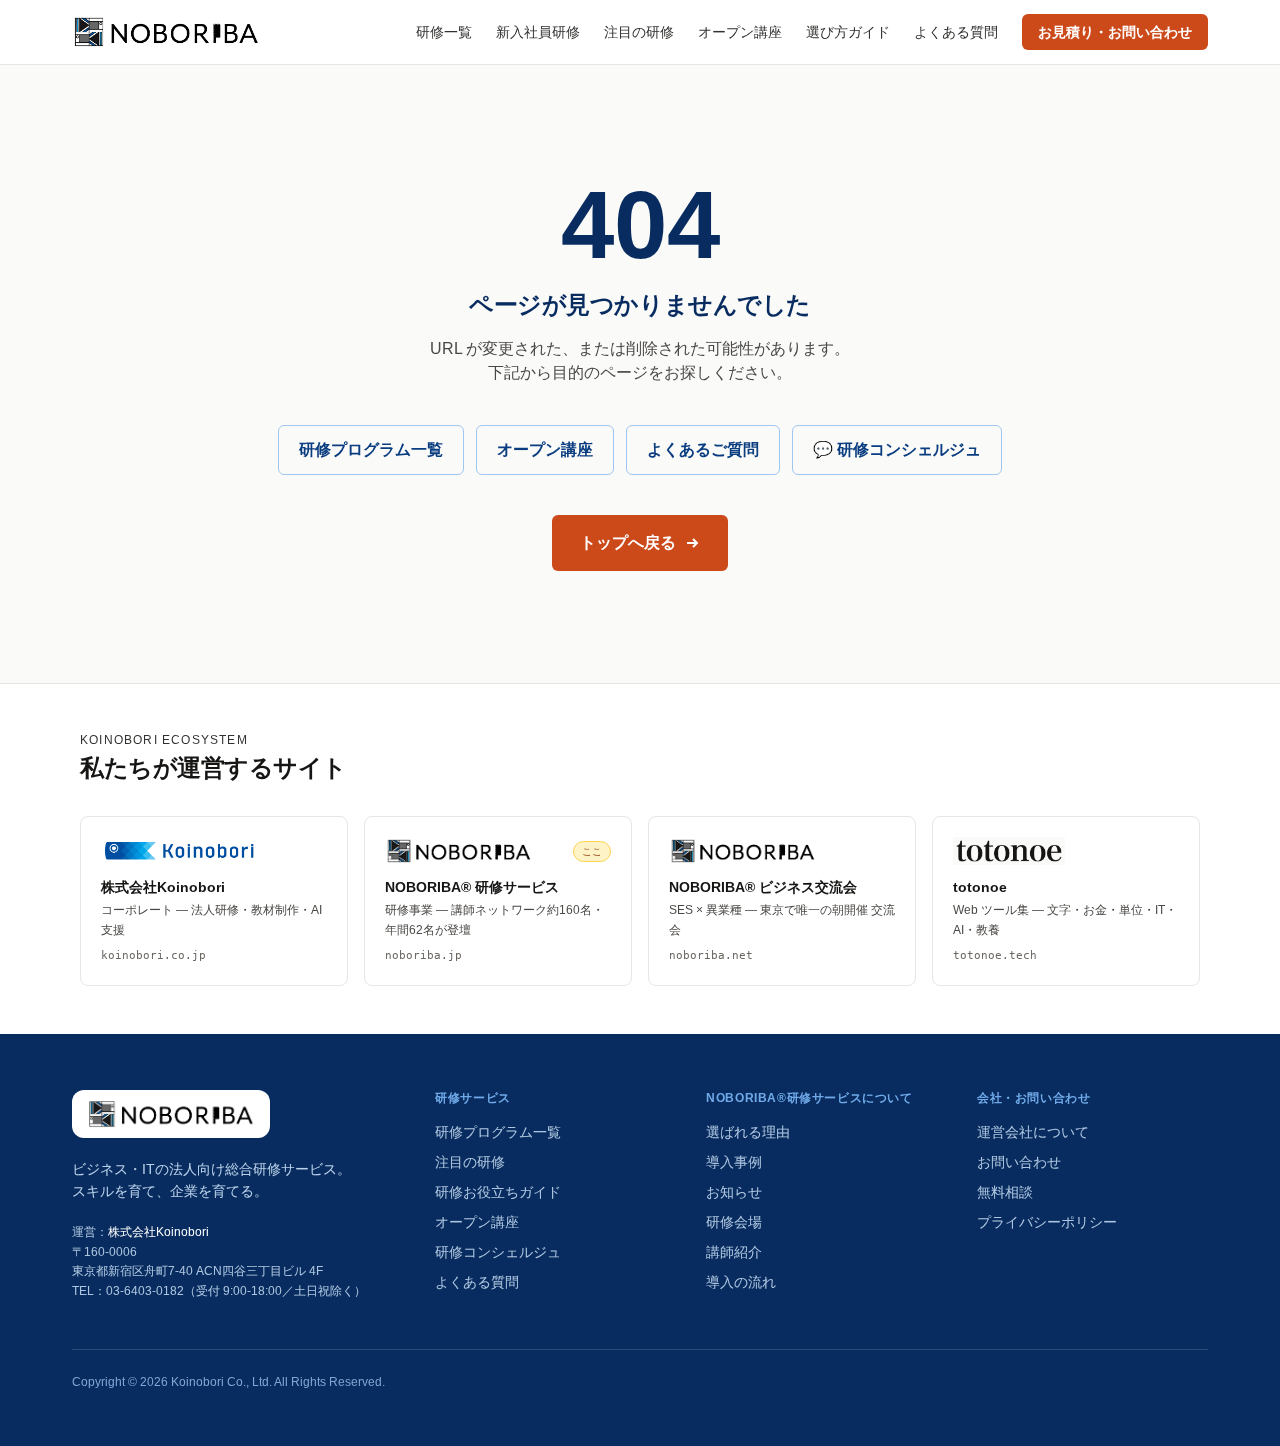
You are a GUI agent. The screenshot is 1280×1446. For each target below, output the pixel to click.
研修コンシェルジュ (498, 1252)
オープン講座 (740, 32)
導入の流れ (741, 1282)
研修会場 (734, 1222)
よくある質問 (956, 32)
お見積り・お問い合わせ (1115, 32)
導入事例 (734, 1162)
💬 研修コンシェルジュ (897, 449)
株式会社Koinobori (158, 1232)
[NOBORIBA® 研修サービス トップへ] (171, 1114)
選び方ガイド (848, 32)
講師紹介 (734, 1252)
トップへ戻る (628, 542)
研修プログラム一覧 (371, 449)
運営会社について (1033, 1132)
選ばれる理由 (748, 1132)
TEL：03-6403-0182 (128, 1291)
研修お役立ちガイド (498, 1192)
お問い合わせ (1019, 1162)
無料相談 (1005, 1192)
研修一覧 (444, 32)
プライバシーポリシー (1047, 1222)
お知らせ (734, 1192)
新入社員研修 (538, 32)
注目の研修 (639, 32)
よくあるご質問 (703, 449)
